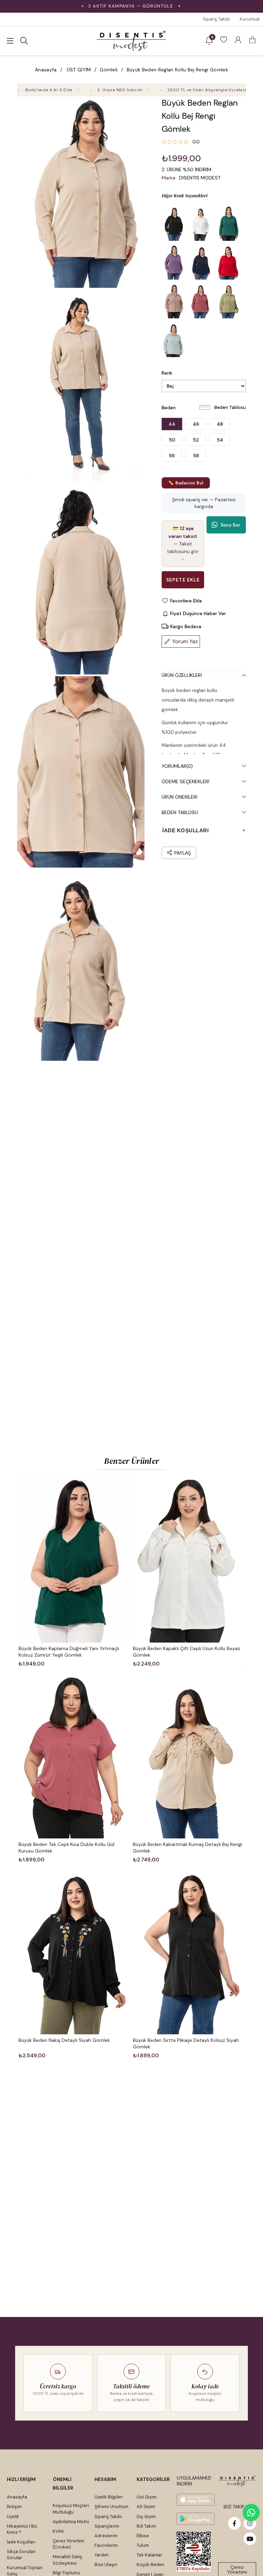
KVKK (58, 2531)
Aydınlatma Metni (71, 2522)
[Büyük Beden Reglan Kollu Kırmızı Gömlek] (228, 262)
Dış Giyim (146, 2516)
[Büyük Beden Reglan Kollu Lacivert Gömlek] (201, 262)
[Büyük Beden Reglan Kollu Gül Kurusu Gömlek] (201, 301)
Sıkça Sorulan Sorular (21, 2555)
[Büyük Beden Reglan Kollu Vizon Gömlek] (174, 301)
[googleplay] (196, 2519)
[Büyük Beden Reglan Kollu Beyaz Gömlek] (201, 224)
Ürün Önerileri (179, 797)
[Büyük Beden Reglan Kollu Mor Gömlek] (174, 262)
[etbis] (194, 2552)
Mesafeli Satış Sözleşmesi (67, 2560)
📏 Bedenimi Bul (186, 483)
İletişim (14, 2507)
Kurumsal (250, 19)
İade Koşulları (21, 2542)
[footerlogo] (237, 2481)
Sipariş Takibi (216, 19)
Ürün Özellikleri (182, 675)
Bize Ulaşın (106, 2565)
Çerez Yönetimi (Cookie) (68, 2544)
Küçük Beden (151, 2565)
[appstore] (196, 2500)
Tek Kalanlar (149, 2555)
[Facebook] (234, 2523)
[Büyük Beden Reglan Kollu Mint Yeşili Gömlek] (174, 340)
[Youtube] (250, 2539)
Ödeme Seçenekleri (185, 781)
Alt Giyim (146, 2507)
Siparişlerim (107, 2526)
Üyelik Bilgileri (109, 2497)
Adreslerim (106, 2536)
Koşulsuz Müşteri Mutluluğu (71, 2509)
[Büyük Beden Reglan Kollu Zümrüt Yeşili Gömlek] (228, 224)
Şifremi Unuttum (111, 2507)
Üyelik (13, 2516)
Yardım (102, 2555)
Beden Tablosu (230, 407)
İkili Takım (146, 2526)
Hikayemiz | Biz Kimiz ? (22, 2529)
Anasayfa (17, 2497)
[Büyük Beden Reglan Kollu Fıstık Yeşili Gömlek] (228, 301)
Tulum (143, 2545)
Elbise (143, 2536)
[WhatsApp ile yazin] (251, 2513)
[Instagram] (250, 2523)
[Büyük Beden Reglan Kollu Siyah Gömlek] (174, 224)
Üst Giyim (147, 2497)
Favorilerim (106, 2545)
